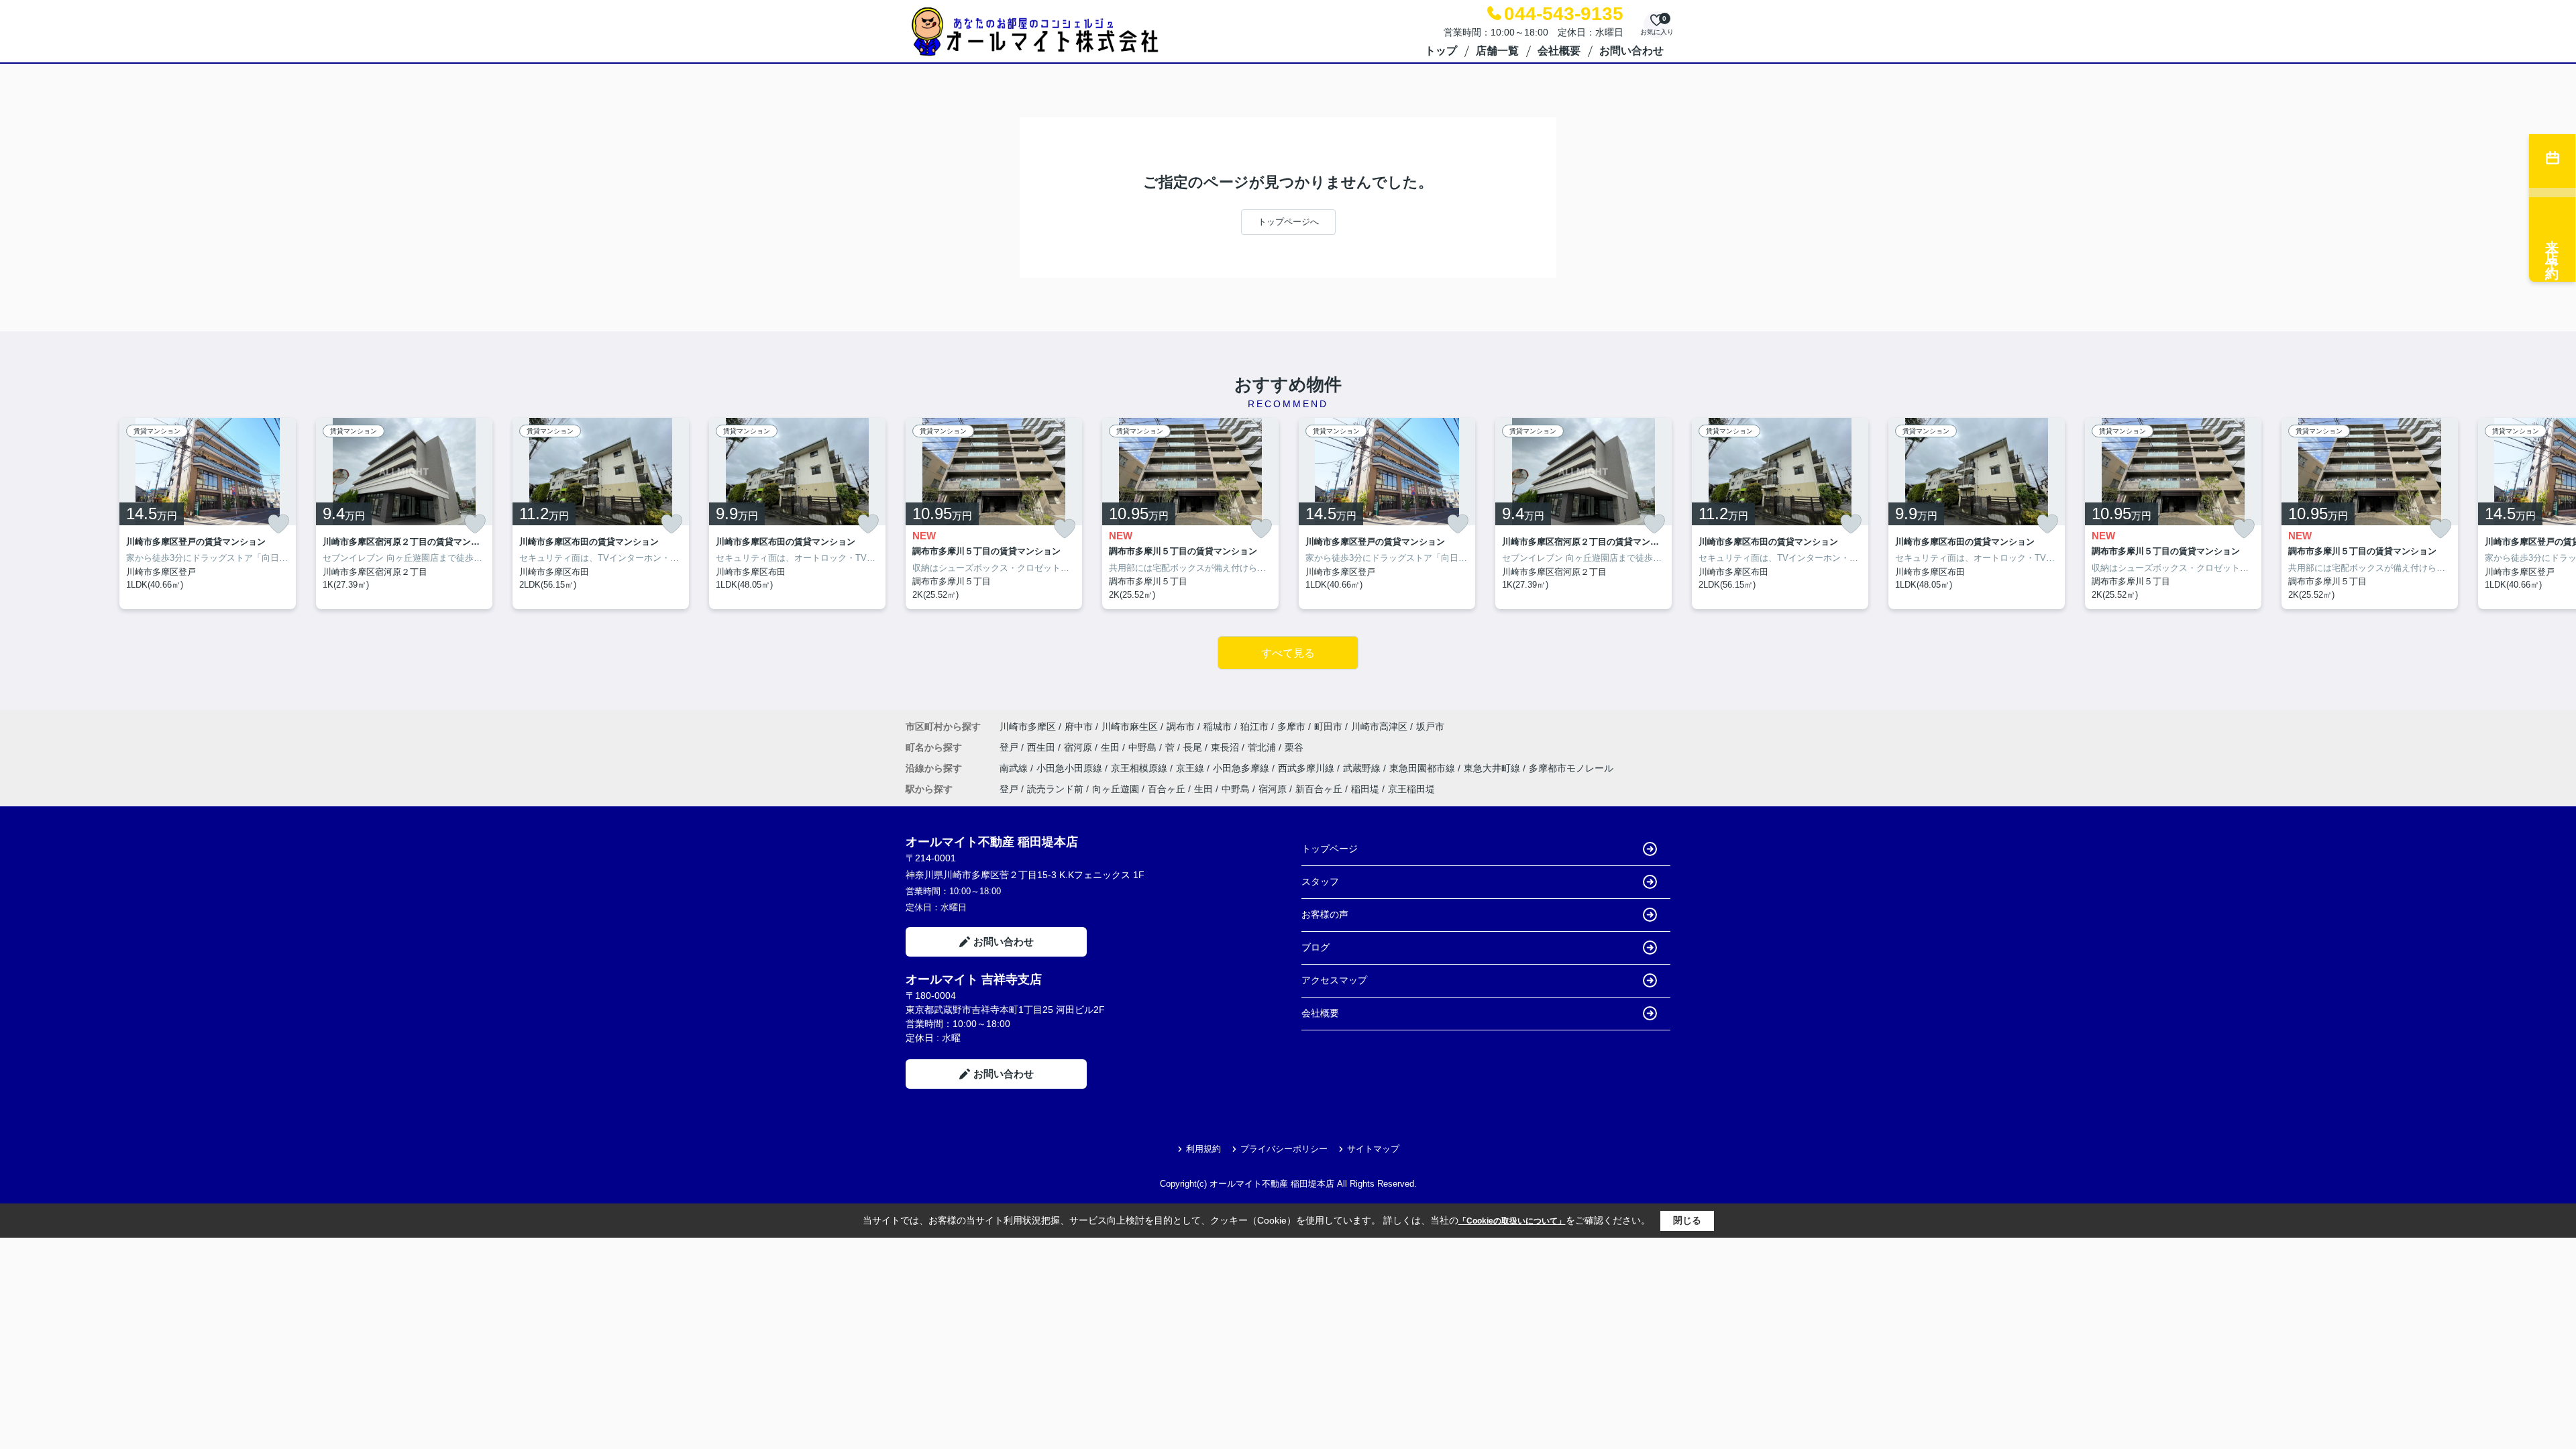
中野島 (1144, 747)
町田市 (1328, 727)
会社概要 (1559, 51)
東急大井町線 (1493, 768)
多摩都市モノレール (1571, 768)
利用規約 (1203, 1149)
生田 (1112, 747)
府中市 (1079, 727)
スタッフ (1320, 881)
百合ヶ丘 (1167, 789)
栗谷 (1294, 747)
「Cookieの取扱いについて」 (1512, 1221)
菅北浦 (1263, 747)
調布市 (1181, 727)
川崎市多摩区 (1028, 727)
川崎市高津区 (1379, 727)
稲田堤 (1365, 789)
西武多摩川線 (1307, 768)
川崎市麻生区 (1130, 727)
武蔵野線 (1363, 768)
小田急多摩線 (1242, 768)
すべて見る (1288, 653)
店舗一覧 (1497, 51)
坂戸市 (1430, 727)
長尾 (1194, 747)
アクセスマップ (1334, 980)
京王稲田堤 (1411, 789)
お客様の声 (1325, 914)
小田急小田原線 (1071, 768)
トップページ (1330, 849)
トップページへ (1288, 222)
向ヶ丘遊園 (1116, 789)
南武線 (1015, 768)
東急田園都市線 (1424, 768)
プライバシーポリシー (1284, 1149)
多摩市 (1291, 727)
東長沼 (1226, 747)
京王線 (1191, 768)
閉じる (1687, 1220)
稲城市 (1218, 727)
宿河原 (1079, 747)
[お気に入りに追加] (278, 524)
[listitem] (994, 514)
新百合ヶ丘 (1319, 789)
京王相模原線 (1140, 768)
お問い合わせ (1631, 51)
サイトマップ (1373, 1149)
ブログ (1316, 947)
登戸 (1010, 747)
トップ (1441, 51)
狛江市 (1254, 727)
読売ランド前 (1055, 789)
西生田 (1042, 747)
